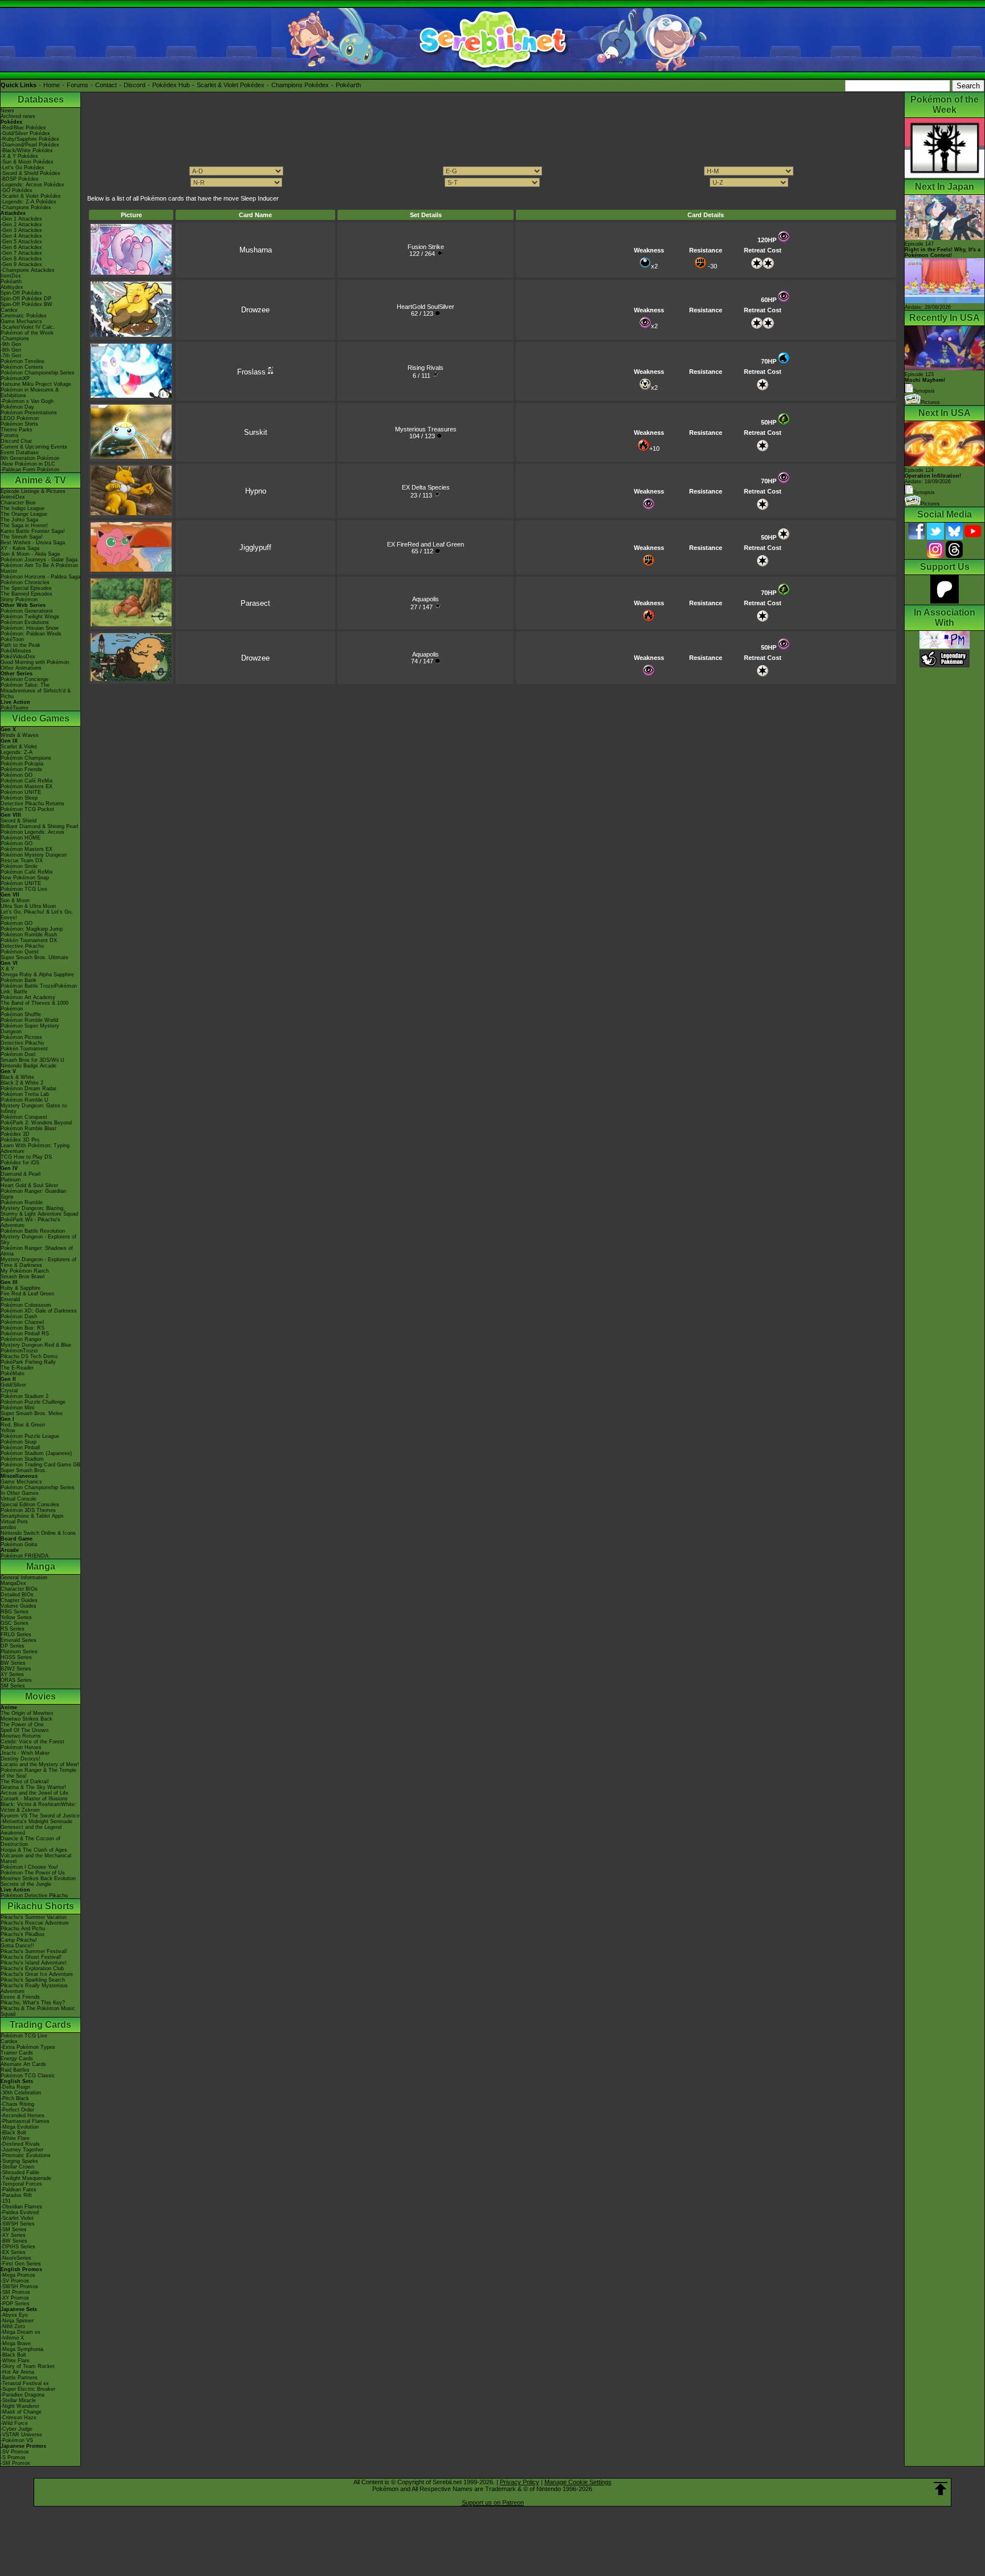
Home (52, 85)
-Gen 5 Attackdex (21, 242)
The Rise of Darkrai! (25, 1782)
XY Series (12, 1674)
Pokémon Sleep (19, 798)
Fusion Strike (426, 247)
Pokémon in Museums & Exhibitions (30, 393)
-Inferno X (12, 2338)
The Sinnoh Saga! (22, 537)
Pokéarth (348, 85)
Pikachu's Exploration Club (32, 1968)
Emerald (10, 1299)
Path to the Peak (21, 645)
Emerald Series (19, 1640)
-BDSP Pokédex (20, 179)
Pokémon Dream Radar (29, 1089)
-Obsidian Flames (21, 2207)
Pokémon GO (17, 775)
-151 (6, 2201)
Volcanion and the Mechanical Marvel (36, 1858)
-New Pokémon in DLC (28, 464)
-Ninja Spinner (17, 2321)
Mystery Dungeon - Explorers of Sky (38, 1240)
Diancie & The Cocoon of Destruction (30, 1841)
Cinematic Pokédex (24, 316)
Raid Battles (15, 2070)
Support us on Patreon (493, 2502)
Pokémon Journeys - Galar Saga (39, 560)
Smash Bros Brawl (23, 1277)
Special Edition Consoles (30, 1505)
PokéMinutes (16, 651)
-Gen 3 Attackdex (21, 230)
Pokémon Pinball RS (25, 1334)
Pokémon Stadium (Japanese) (36, 1453)
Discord (135, 85)
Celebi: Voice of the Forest (32, 1742)
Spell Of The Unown (25, 1730)
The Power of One (22, 1725)
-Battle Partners (19, 2378)
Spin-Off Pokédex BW (27, 304)
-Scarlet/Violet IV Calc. (28, 327)
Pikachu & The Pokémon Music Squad (38, 2011)
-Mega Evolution (20, 2127)
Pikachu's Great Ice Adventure (37, 1974)
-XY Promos (15, 2298)
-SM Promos (15, 2292)
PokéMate (13, 1373)
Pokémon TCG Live (24, 889)
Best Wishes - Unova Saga (33, 543)
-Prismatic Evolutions (26, 2155)
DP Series (13, 1646)
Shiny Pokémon (19, 600)
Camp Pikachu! (19, 1940)
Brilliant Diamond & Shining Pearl (39, 826)
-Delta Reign (15, 2087)
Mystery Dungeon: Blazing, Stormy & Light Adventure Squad (39, 1211)
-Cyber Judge (17, 2429)
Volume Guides (19, 1606)
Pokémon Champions (26, 758)
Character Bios (18, 503)
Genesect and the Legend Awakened (31, 1830)
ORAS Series (16, 1680)
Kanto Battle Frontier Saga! (33, 531)
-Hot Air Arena (17, 2372)
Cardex (9, 310)
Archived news (18, 116)
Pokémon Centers (22, 367)
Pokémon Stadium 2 (25, 1396)
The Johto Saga (19, 520)
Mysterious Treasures (426, 429)
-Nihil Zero (13, 2326)
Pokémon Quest (20, 952)
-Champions (15, 339)
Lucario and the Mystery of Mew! (40, 1764)
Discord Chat (16, 441)
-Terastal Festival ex (25, 2383)
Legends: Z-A (17, 752)
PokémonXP (15, 378)
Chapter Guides (19, 1600)
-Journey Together (22, 2150)
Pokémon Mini (17, 1408)
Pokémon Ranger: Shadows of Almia (37, 1251)
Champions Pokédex (300, 85)
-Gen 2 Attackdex (21, 225)
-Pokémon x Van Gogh (27, 401)
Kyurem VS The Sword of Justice (40, 1816)
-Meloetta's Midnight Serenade (36, 1821)
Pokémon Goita (19, 1544)
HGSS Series (16, 1657)
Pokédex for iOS (20, 1163)
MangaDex (13, 1583)
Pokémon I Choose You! (29, 1867)
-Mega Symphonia (22, 2349)
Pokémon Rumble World (29, 1020)
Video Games (41, 718)
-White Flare (15, 2138)
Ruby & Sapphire (21, 1288)
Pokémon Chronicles (25, 582)
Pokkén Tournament (24, 1049)
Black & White (17, 1077)
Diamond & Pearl (21, 1174)
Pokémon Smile (19, 866)
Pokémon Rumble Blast (29, 1128)
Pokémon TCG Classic (28, 2076)
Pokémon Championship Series (38, 373)
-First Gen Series (21, 2264)
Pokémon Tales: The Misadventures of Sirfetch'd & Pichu (36, 691)
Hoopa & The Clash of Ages (34, 1850)
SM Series (13, 1686)
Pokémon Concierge (25, 679)
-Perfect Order (17, 2110)
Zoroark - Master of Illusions (34, 1799)
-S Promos (13, 2457)
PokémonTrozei (19, 1351)
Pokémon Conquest (24, 1117)
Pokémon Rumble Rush (29, 935)
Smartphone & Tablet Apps (32, 1516)
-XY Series (13, 2235)
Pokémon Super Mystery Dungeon (30, 1029)
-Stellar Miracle (18, 2400)
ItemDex (11, 276)
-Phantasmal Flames (25, 2121)
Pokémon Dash (19, 1316)
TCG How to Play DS (26, 1157)
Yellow (8, 1430)
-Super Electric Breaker (28, 2389)
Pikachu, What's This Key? (33, 2003)
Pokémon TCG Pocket (27, 809)
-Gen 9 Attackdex (21, 264)
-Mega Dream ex (21, 2332)
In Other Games (20, 1493)
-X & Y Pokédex (19, 156)
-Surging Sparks (19, 2161)
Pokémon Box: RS (23, 1328)
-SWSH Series (18, 2224)
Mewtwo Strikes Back (27, 1719)
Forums (78, 85)
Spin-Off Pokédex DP (26, 299)
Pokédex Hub (171, 85)
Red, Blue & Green (23, 1425)
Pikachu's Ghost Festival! (31, 1957)
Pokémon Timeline (23, 361)
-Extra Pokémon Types (28, 2047)
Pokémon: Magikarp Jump (32, 929)
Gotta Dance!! (17, 1946)
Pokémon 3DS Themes (28, 1510)
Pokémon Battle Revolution (33, 1231)
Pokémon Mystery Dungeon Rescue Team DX (34, 858)
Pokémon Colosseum (26, 1305)
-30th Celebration (21, 2093)
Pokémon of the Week (27, 333)
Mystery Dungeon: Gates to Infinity (34, 1108)
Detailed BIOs (17, 1595)
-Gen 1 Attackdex (21, 219)
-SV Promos (15, 2281)
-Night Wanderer (20, 2406)
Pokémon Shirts (19, 424)
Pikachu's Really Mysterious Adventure (34, 1988)
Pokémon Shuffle (21, 1014)
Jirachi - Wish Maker (25, 1753)
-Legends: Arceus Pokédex (32, 185)
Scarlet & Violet (19, 747)
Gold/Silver (13, 1385)
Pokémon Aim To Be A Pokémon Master (39, 568)
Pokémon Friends (21, 769)
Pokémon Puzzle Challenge (33, 1402)
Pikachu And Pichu (23, 1929)
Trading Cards (40, 2025)
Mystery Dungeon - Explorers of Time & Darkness (38, 1262)
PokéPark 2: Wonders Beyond (36, 1123)
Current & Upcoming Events (34, 447)
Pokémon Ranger (21, 1339)
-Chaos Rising (17, 2104)
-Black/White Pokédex (27, 150)
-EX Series (13, 2252)
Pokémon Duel (18, 1054)
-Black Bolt (13, 2133)
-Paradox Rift (16, 2195)
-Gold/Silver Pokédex (25, 133)
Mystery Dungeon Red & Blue (36, 1345)
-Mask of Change (21, 2412)
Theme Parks (17, 430)
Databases (41, 99)
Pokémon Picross (21, 1037)
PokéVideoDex (18, 657)
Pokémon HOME (21, 838)
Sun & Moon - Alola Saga (30, 554)
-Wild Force (14, 2423)
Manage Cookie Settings (578, 2482)
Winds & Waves (20, 735)
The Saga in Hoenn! (24, 525)
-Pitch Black (15, 2098)
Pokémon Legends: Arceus (32, 832)
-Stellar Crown (17, 2167)
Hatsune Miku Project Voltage (36, 384)
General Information (24, 1578)
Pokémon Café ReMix (27, 781)
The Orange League (24, 514)
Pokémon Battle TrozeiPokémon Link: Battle (39, 989)
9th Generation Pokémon (30, 458)
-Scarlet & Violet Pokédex (31, 196)
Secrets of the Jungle (26, 1884)
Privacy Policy (520, 2482)
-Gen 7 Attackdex (21, 253)
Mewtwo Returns (21, 1736)
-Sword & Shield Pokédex (30, 173)
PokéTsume (15, 708)
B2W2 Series (16, 1669)
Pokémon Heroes (21, 1747)
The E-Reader (17, 1368)
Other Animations (21, 668)
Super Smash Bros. (24, 1470)
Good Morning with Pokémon (35, 662)
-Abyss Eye (14, 2315)
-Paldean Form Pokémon (30, 470)
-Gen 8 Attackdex (21, 259)
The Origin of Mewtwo (27, 1713)
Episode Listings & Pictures (33, 491)
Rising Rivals (426, 368)
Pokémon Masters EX (27, 786)
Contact (106, 85)
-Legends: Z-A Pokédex (29, 202)
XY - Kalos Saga (20, 548)
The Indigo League (23, 508)
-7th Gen (11, 356)
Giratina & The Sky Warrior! (33, 1787)
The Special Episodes (26, 588)
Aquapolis (426, 599)
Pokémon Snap (19, 1442)
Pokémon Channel (22, 1322)
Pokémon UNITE (21, 792)
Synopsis (924, 492)
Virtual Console (19, 1499)
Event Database (20, 453)
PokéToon (12, 639)
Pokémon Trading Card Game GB (40, 1465)
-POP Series (15, 2304)
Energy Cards (17, 2059)
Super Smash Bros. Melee (32, 1413)
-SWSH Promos (19, 2286)
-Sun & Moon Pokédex (27, 162)
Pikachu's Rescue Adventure (35, 1923)
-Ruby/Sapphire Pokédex (30, 139)
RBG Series (15, 1612)
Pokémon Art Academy (28, 997)
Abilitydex (12, 287)
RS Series (13, 1629)
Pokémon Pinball (20, 1448)
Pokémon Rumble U (25, 1100)
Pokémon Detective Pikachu (34, 1896)
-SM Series (14, 2229)
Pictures (930, 402)
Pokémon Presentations (29, 413)
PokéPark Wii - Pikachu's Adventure (30, 1222)
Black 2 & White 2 (22, 1083)
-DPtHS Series (18, 2247)
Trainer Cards (17, 2053)
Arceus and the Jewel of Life (34, 1793)
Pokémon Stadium (22, 1459)
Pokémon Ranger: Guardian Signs (33, 1194)
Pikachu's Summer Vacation (34, 1917)
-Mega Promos (18, 2275)
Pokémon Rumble (22, 1203)
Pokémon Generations (27, 611)
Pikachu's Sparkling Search (33, 1980)
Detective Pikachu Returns (32, 804)
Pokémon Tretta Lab (25, 1094)
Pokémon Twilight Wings (30, 617)
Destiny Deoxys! (21, 1759)
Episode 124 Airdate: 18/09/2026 (933, 476)
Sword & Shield (19, 821)
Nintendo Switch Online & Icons (38, 1533)
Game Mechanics (21, 321)
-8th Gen (11, 350)
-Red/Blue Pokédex (23, 128)
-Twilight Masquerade (26, 2178)
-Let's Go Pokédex (23, 168)
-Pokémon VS (17, 2440)
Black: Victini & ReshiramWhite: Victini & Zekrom (38, 1807)
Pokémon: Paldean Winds (31, 634)
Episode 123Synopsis (925, 383)
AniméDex (13, 497)
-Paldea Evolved (20, 2212)
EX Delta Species (426, 487)
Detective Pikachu (22, 946)
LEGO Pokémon (20, 418)
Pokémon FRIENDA (25, 1556)
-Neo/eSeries (16, 2258)
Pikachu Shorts (41, 1906)
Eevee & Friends (20, 1997)
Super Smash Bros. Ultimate (34, 957)
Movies (40, 1696)
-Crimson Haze (19, 2418)
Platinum (11, 1180)
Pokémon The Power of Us (33, 1873)
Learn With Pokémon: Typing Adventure (35, 1148)
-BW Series (14, 2241)
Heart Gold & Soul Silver (29, 1185)
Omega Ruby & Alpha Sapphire (37, 975)
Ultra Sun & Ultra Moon (28, 906)
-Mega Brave (16, 2343)
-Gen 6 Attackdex (21, 247)
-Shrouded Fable (20, 2173)
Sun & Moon (15, 900)
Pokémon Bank (19, 980)
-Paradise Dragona (23, 2395)
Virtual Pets (14, 1522)
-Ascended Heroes (23, 2116)
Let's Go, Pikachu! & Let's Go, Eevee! (37, 915)
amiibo (8, 1527)
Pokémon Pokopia (22, 764)
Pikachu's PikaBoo (23, 1934)
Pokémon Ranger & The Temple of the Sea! (38, 1773)
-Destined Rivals (20, 2144)
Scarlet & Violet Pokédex (231, 85)
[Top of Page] (941, 2489)
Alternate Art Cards (23, 2064)
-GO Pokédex (17, 190)
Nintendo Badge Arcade (29, 1066)
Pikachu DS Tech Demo (29, 1356)
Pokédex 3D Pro (20, 1140)
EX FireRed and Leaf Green (426, 544)
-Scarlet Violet (17, 2218)
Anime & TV (40, 480)
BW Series (13, 1663)
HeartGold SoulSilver (426, 307)
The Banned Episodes (27, 594)
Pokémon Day (17, 407)
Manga (41, 1566)
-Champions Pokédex (26, 207)
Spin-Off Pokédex (21, 293)
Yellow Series (16, 1617)
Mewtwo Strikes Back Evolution (38, 1878)
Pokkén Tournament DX (29, 940)
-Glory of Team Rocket (28, 2366)
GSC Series (15, 1623)
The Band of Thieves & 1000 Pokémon (34, 1006)
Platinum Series (19, 1652)
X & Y (7, 969)
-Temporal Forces (21, 2184)
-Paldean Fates (19, 2190)
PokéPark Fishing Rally (28, 1362)
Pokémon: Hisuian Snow (30, 628)
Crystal (9, 1391)
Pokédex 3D (15, 1134)
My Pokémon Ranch (25, 1271)
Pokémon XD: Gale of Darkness (39, 1311)
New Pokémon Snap (25, 878)
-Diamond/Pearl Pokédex (30, 145)
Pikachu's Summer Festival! (34, 1951)
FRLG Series (16, 1635)
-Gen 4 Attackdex (21, 236)
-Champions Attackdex (28, 270)
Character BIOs (19, 1589)
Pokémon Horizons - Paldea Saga (40, 577)
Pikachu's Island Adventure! (34, 1963)
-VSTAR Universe (21, 2435)
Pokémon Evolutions (25, 622)
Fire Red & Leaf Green (27, 1294)
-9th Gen (11, 344)
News (7, 111)
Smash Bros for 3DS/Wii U (32, 1060)
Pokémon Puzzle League (30, 1436)
